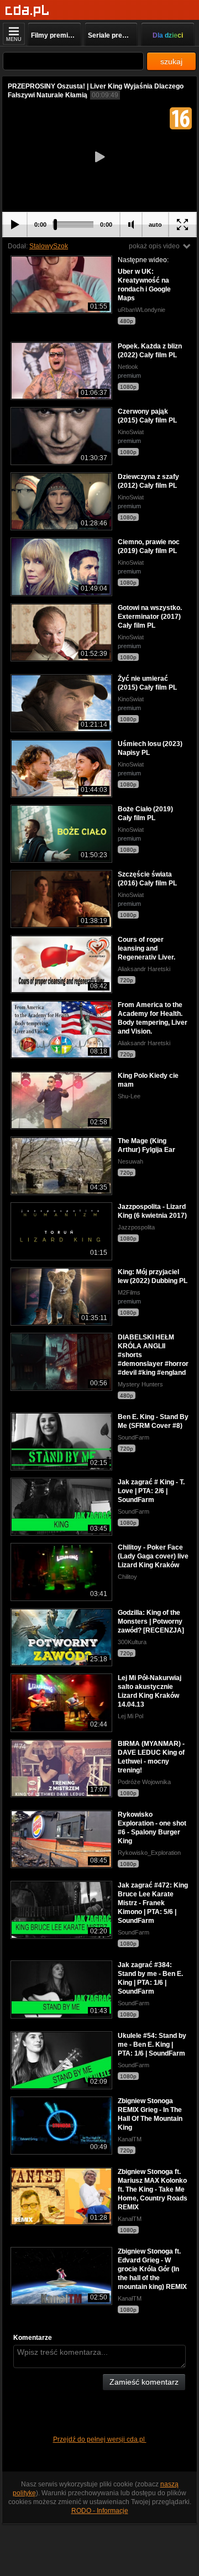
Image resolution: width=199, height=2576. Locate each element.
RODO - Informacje (100, 2511)
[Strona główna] (27, 11)
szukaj (171, 61)
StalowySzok (49, 246)
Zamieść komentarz (144, 2382)
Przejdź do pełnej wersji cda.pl (100, 2439)
